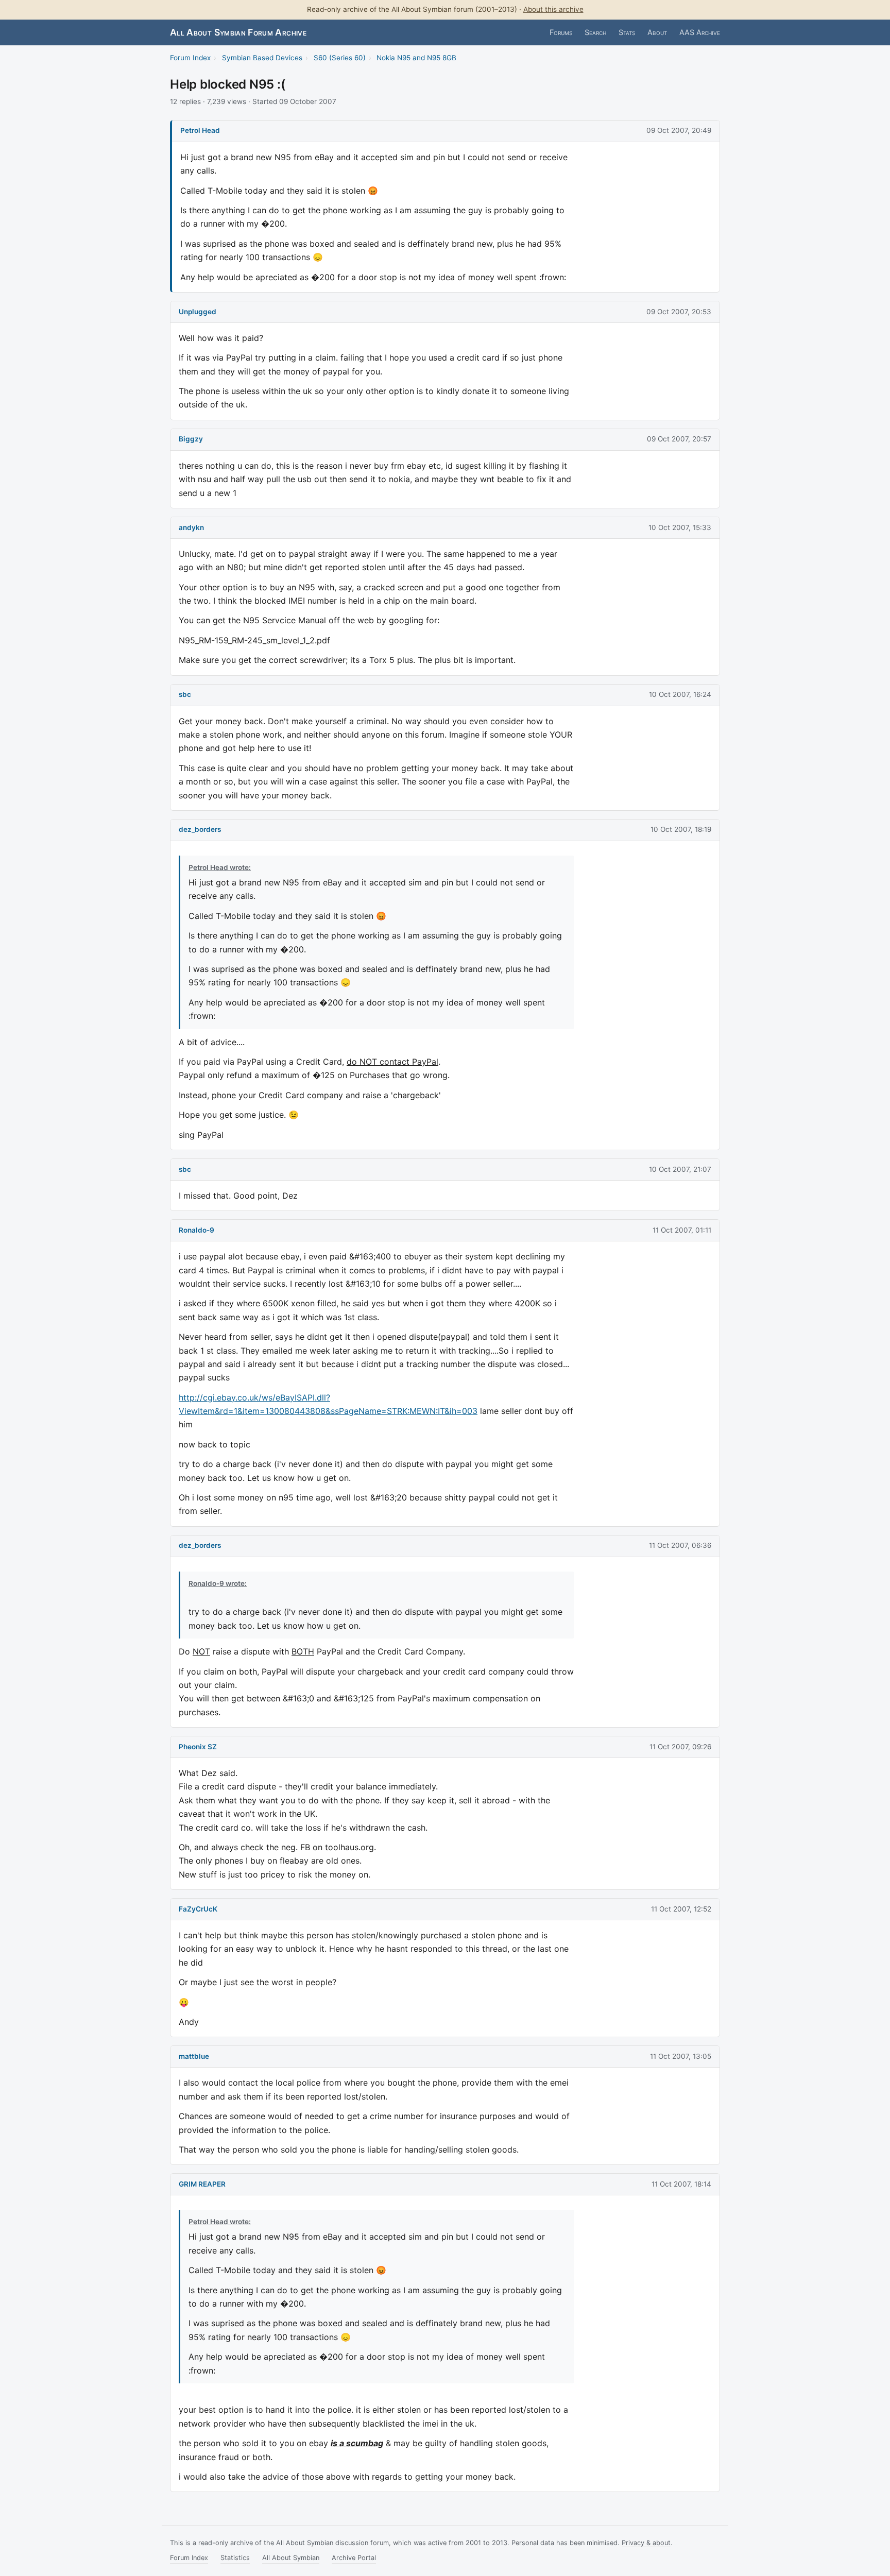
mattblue (194, 2056)
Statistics (235, 2558)
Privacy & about (646, 2543)
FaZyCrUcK (198, 1909)
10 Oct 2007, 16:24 (680, 694)
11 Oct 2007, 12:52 (681, 1909)
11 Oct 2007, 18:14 (681, 2184)
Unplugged (198, 312)
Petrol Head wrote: (220, 867)
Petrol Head (200, 130)
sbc (185, 694)
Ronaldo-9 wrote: (218, 1583)
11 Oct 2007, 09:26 (680, 1747)
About (657, 32)
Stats (627, 32)
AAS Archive (700, 32)
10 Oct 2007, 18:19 (681, 829)
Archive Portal (354, 2558)
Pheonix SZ (198, 1747)
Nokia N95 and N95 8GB (416, 58)
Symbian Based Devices (262, 58)
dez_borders (200, 829)
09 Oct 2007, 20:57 (679, 439)
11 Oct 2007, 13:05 (681, 2056)
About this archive (553, 9)
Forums (561, 32)
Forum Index (190, 58)
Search (595, 32)
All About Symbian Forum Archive (238, 32)
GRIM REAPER (202, 2184)
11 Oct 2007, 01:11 (682, 1230)
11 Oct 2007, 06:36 (680, 1545)
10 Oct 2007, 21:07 (680, 1169)
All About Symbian (291, 2558)
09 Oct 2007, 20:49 (679, 130)
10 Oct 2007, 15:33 (680, 527)
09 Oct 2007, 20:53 (679, 312)
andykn (191, 527)
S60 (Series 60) (340, 58)
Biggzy (191, 439)
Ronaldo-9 (196, 1230)
